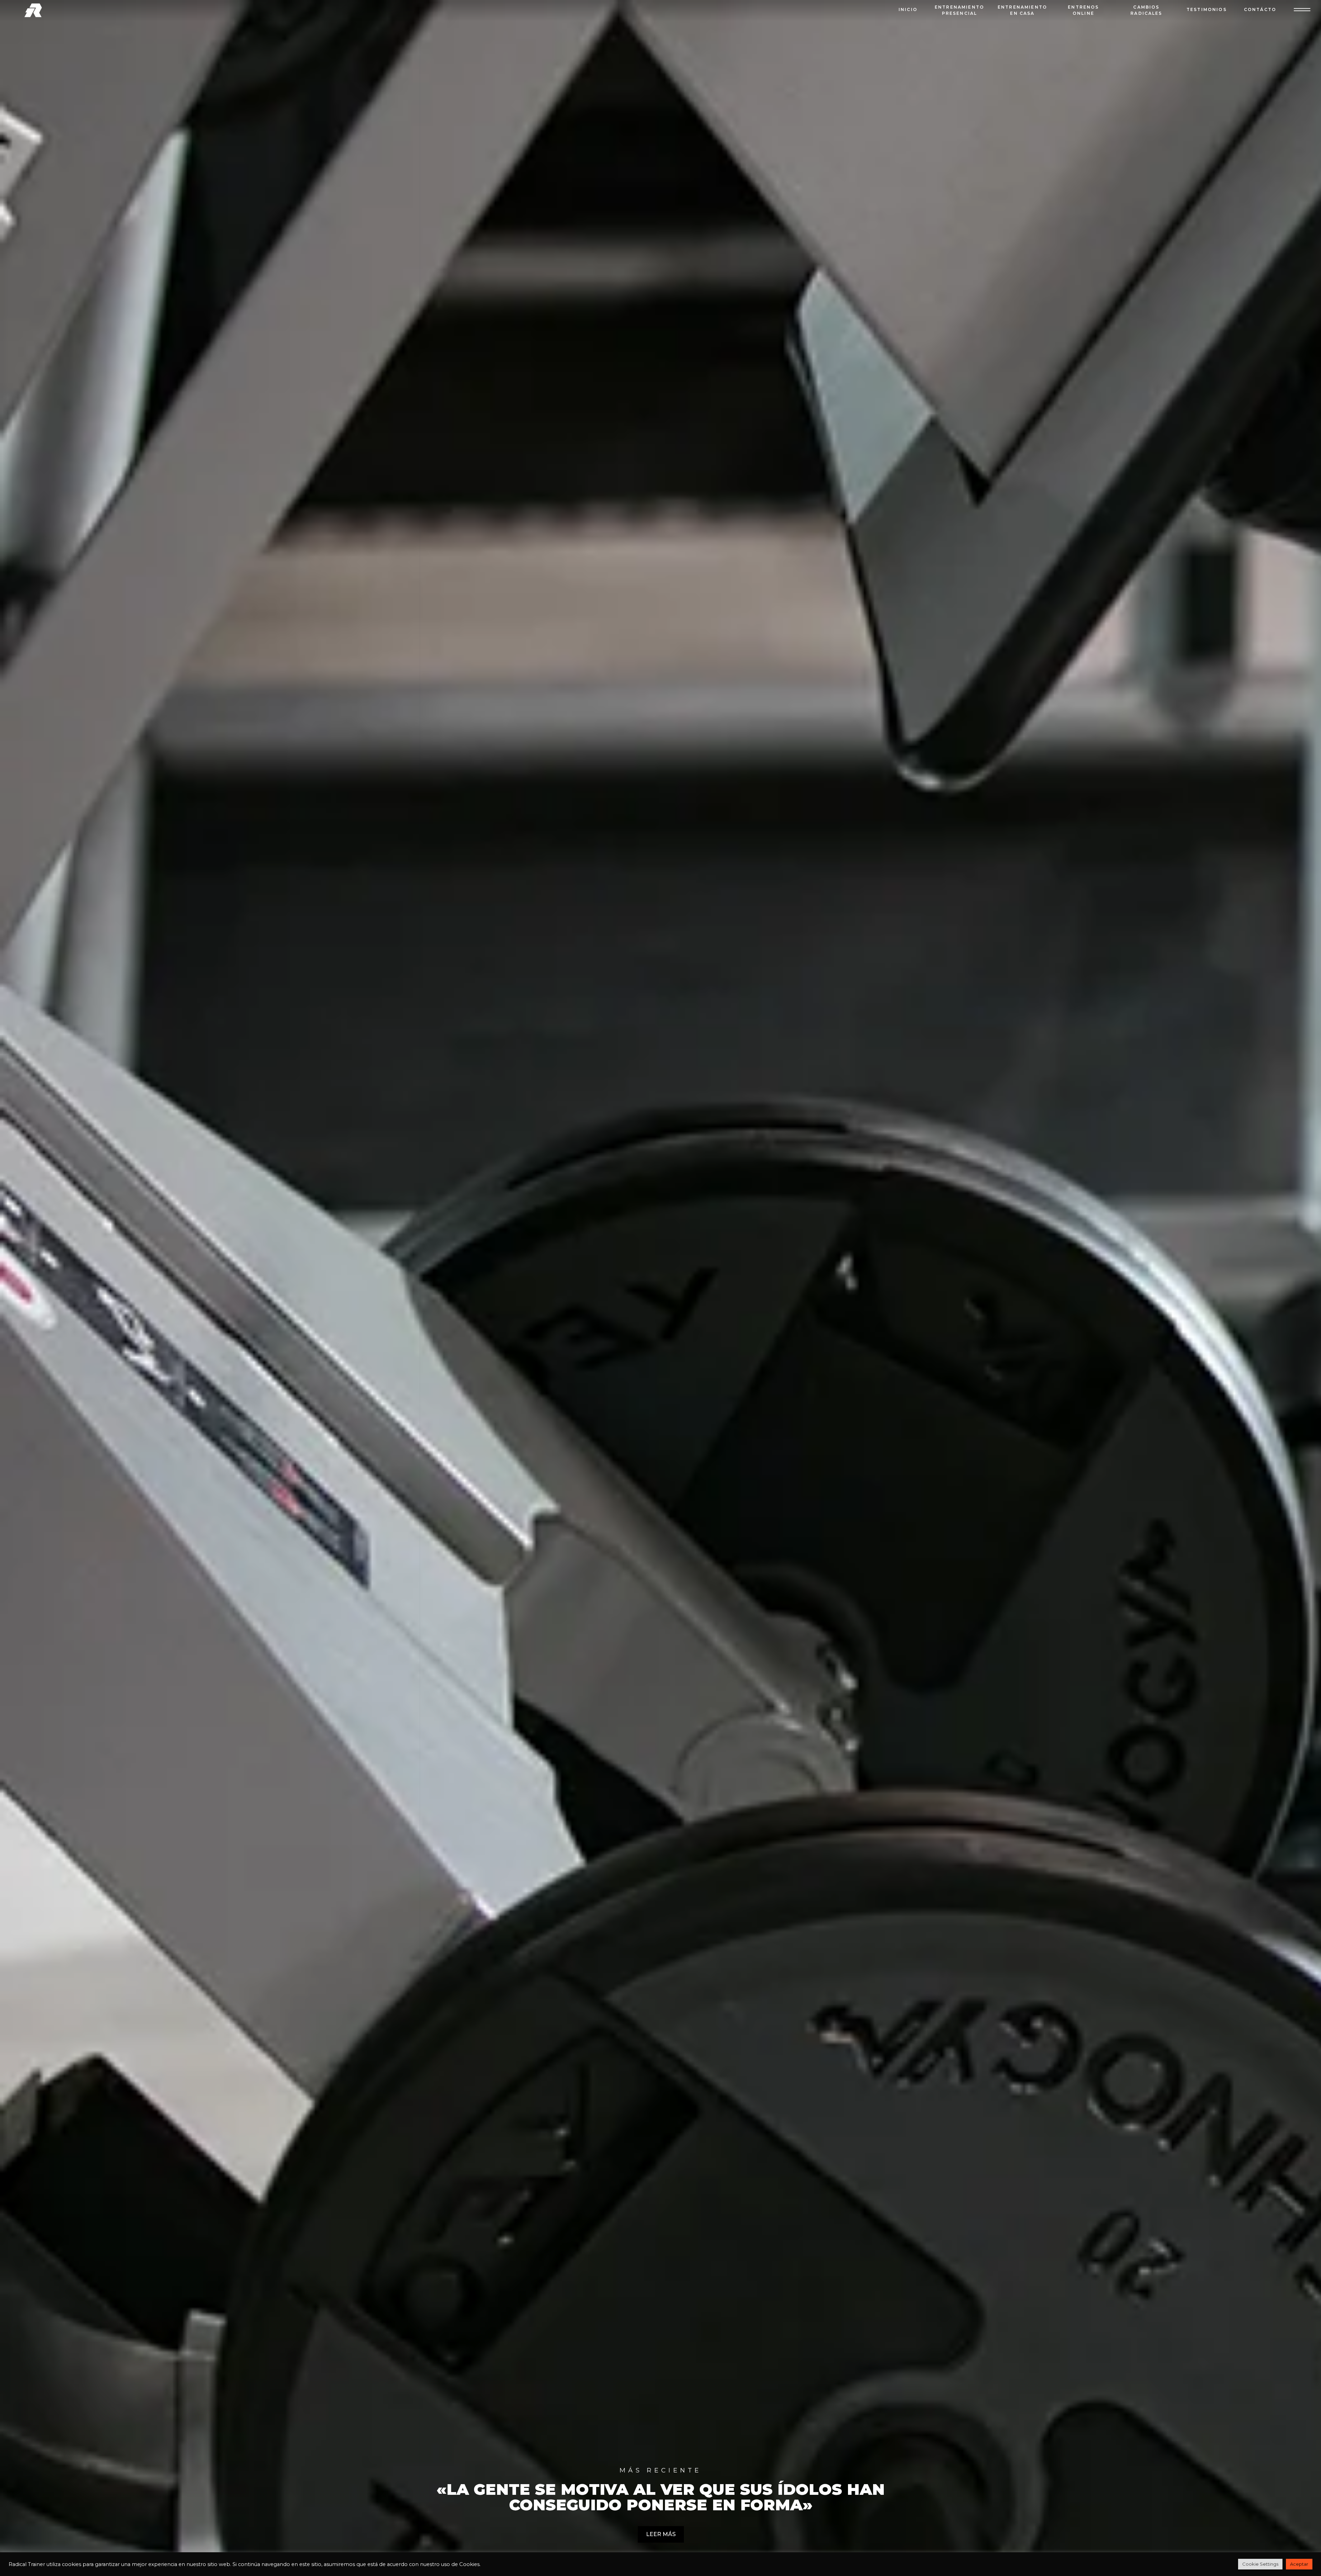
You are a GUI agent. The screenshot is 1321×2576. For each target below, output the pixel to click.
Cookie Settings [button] (1260, 2564)
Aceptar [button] (1299, 2564)
